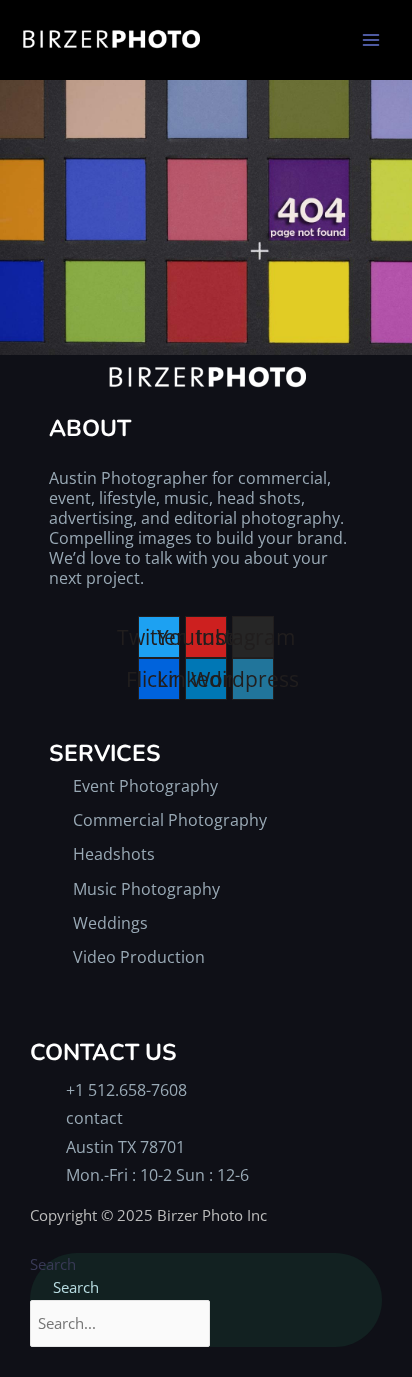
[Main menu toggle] (371, 40)
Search (53, 1264)
